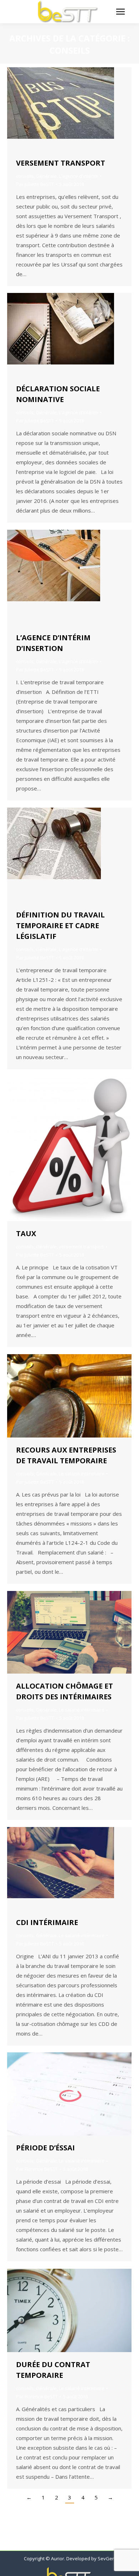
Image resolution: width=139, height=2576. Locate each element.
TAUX (26, 1233)
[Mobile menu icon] (120, 12)
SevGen (106, 2558)
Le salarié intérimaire (82, 1474)
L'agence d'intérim (78, 176)
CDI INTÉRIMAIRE (47, 1922)
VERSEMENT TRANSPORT (61, 163)
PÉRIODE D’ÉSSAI (45, 2148)
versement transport (81, 1247)
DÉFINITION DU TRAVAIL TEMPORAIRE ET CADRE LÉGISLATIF (60, 925)
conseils (25, 176)
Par (35, 184)
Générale (46, 176)
